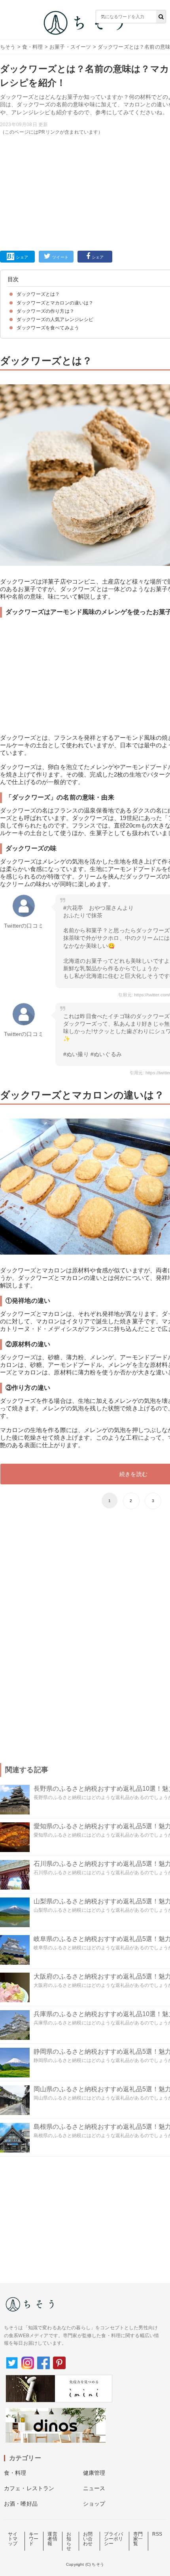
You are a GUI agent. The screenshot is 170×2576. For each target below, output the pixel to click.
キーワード (34, 2539)
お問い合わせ (88, 2539)
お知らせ (69, 2541)
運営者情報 (52, 2539)
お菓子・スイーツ (70, 47)
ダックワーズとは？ (38, 294)
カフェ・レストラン (29, 2488)
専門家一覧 (138, 2539)
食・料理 (33, 47)
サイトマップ (13, 2539)
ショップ (94, 2504)
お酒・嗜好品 (21, 2504)
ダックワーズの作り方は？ (45, 311)
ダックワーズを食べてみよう (48, 328)
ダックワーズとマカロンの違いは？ (55, 303)
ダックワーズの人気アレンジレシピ (55, 319)
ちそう (8, 47)
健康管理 (94, 2473)
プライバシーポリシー (114, 2539)
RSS (157, 2534)
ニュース (94, 2488)
